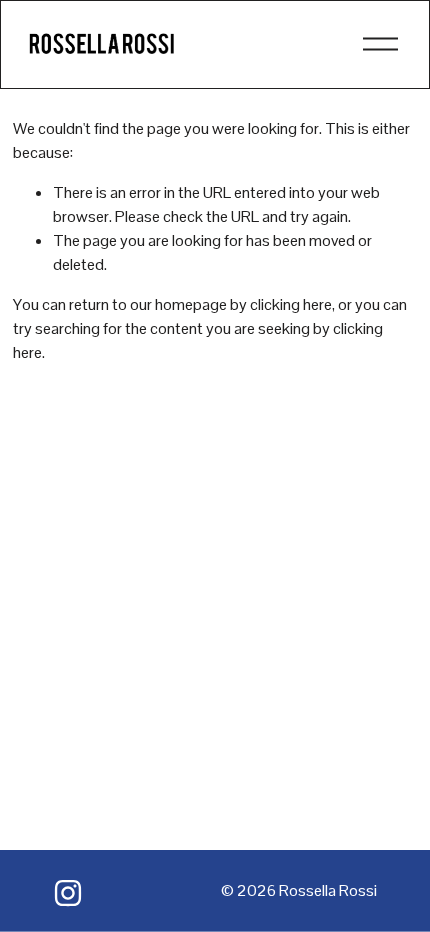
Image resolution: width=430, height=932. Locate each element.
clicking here (291, 304)
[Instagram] (68, 893)
